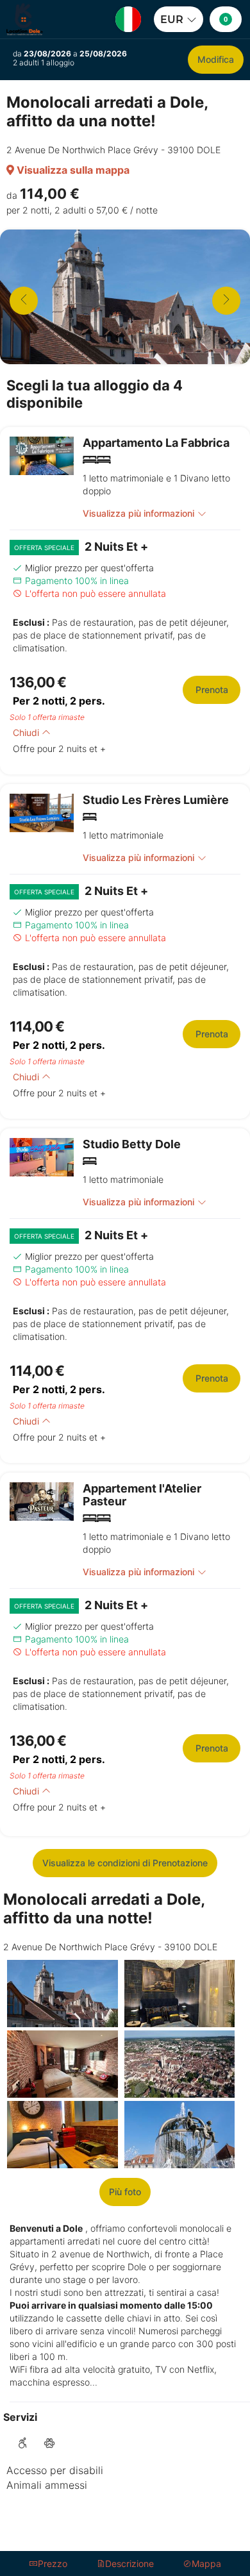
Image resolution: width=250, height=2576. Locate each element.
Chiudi (27, 732)
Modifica (216, 59)
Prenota (212, 690)
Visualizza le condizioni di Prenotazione (125, 1863)
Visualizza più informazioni (138, 513)
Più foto (125, 2192)
